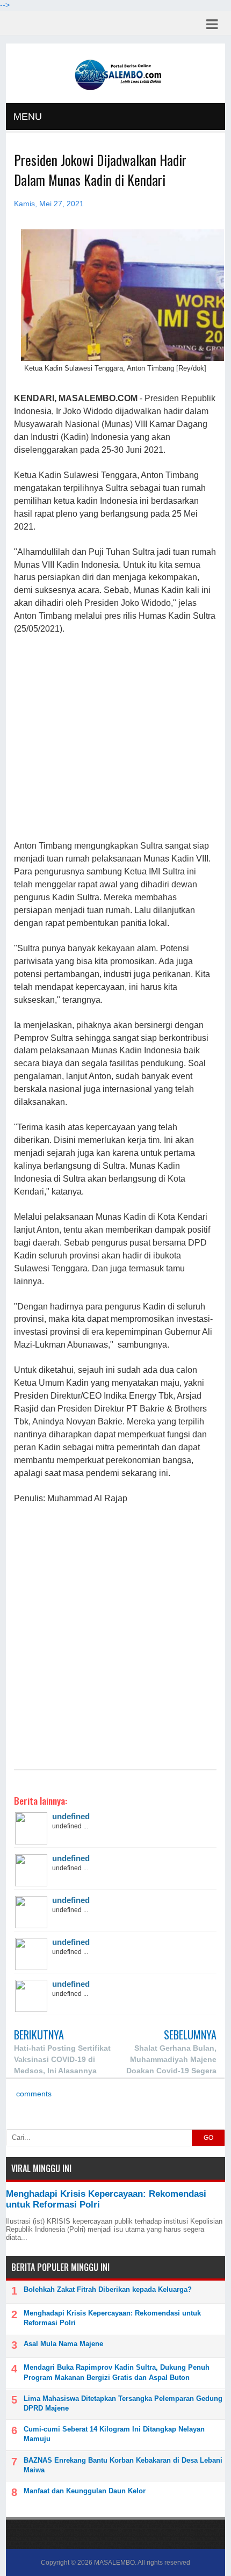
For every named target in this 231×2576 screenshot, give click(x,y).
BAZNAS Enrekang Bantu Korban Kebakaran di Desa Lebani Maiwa (123, 2465)
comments (33, 2094)
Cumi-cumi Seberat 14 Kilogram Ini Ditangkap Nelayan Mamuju (114, 2434)
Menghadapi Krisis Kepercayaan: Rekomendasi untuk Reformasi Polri (112, 2318)
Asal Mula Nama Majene (63, 2344)
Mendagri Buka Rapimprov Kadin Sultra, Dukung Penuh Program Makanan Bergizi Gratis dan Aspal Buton (117, 2372)
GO (208, 2138)
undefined (71, 1816)
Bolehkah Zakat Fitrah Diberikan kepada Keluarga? (108, 2289)
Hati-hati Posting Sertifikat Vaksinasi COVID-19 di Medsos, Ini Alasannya (62, 2059)
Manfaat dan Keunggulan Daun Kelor (85, 2491)
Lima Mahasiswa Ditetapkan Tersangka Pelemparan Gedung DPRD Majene (123, 2403)
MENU (28, 117)
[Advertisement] (115, 738)
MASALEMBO (114, 2563)
